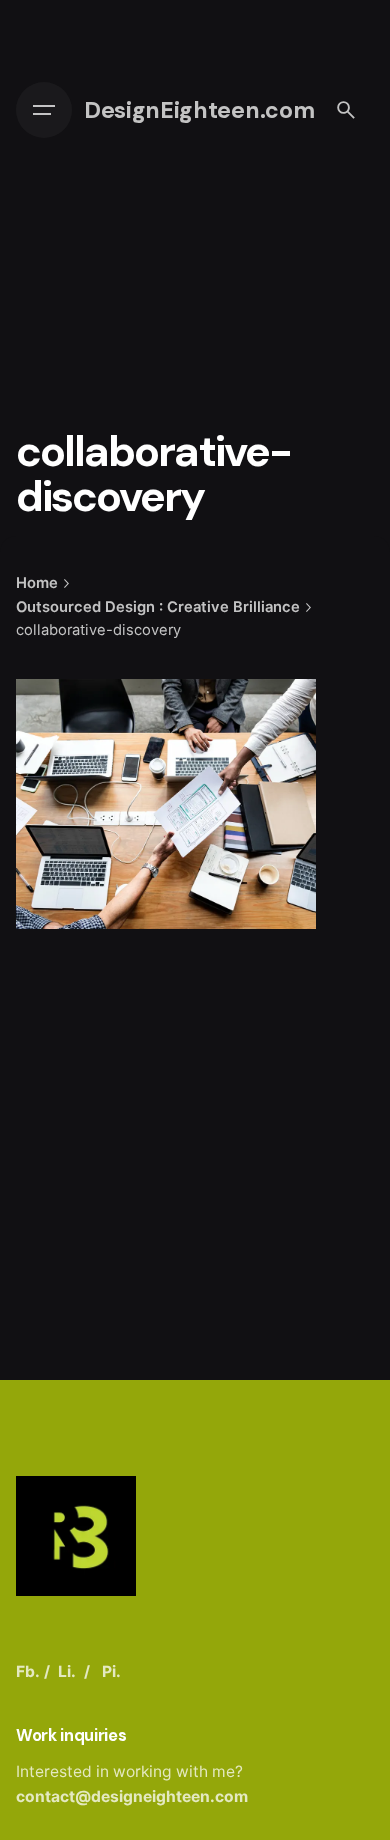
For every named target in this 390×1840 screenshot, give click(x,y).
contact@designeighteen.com (132, 1796)
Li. (67, 1671)
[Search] (346, 110)
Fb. (28, 1671)
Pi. (111, 1671)
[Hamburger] (44, 110)
